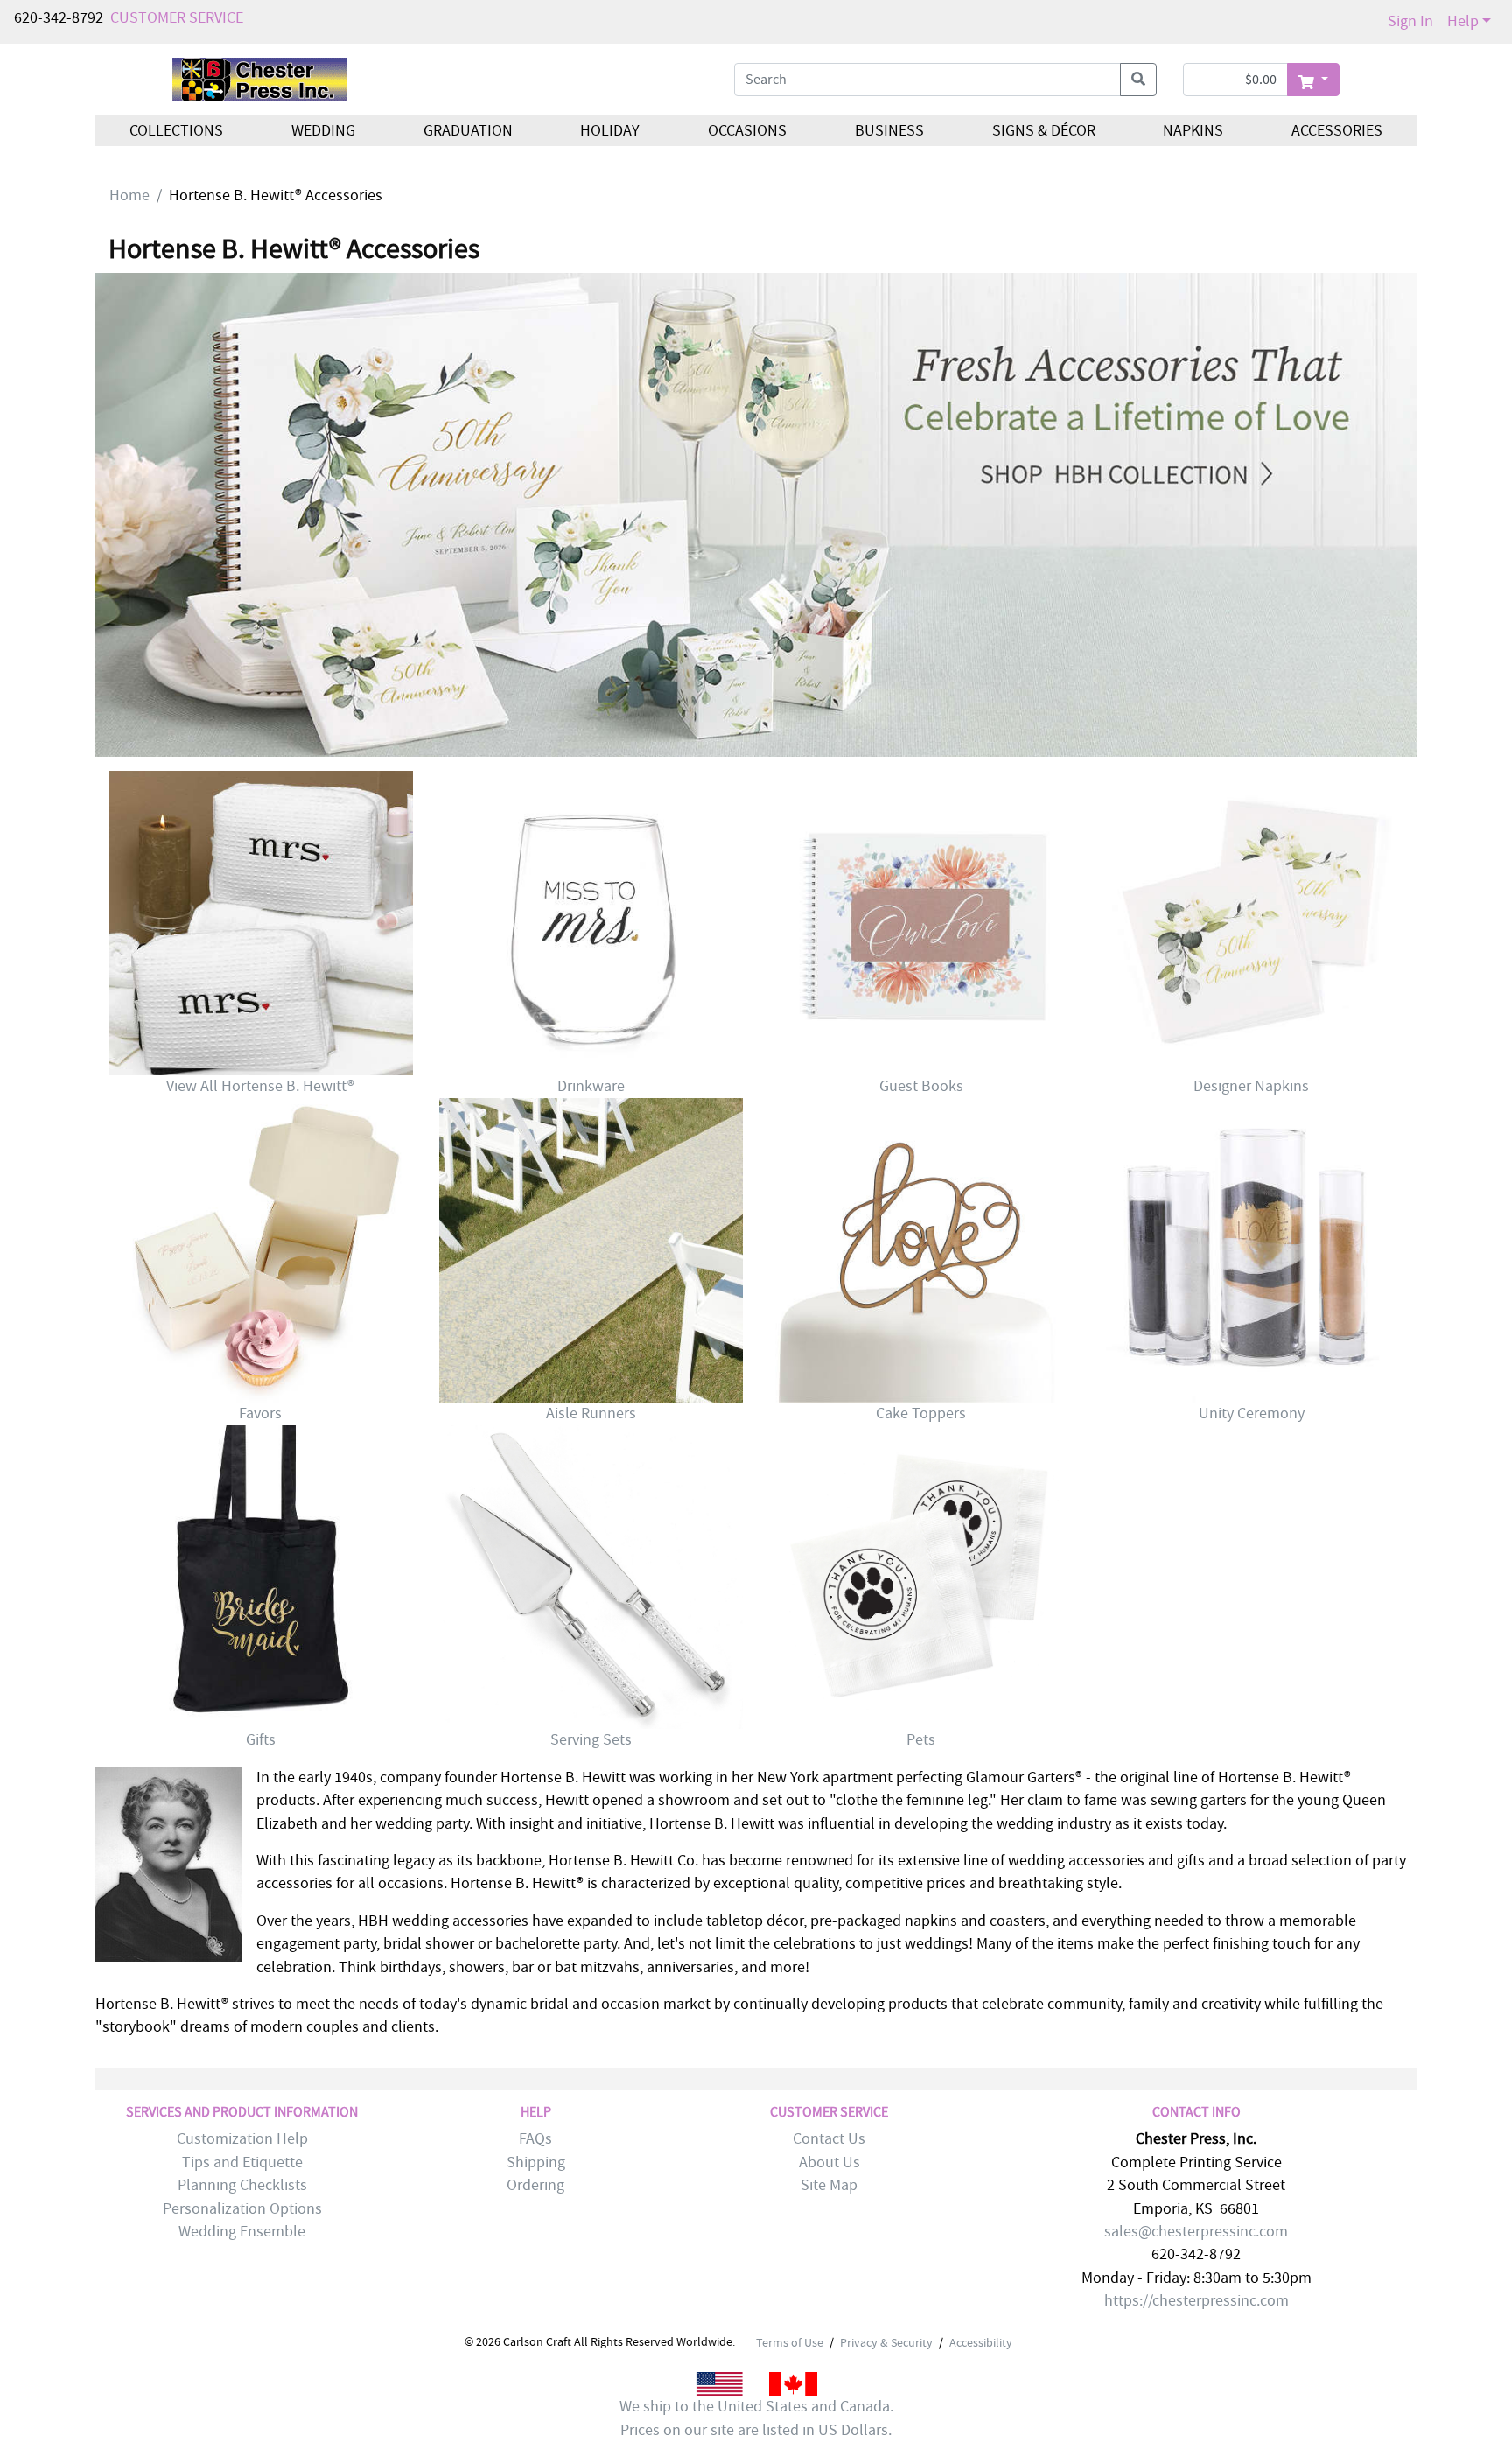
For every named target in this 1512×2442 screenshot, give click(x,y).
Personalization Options (242, 2209)
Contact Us (829, 2139)
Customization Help (242, 2139)
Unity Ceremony (1252, 1413)
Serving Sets (591, 1740)
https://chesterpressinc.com (1197, 2301)
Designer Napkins (1251, 1086)
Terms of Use (790, 2342)
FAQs (535, 2139)
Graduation (467, 131)
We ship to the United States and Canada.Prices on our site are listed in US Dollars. (756, 2418)
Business (889, 131)
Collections (176, 131)
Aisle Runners (591, 1413)
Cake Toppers (921, 1413)
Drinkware (591, 1086)
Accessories (1337, 131)
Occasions (747, 131)
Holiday (610, 131)
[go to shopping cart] (1313, 80)
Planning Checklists (242, 2185)
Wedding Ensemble (242, 2232)
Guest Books (921, 1086)
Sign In (1410, 21)
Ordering (535, 2185)
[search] (1138, 80)
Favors (260, 1413)
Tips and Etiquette (242, 2162)
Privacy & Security (886, 2342)
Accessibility (981, 2342)
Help (1463, 21)
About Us (829, 2162)
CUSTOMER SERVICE (177, 18)
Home (129, 196)
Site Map (829, 2185)
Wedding (323, 131)
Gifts (261, 1740)
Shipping (536, 2162)
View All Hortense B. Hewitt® (260, 1086)
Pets (921, 1740)
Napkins (1193, 131)
